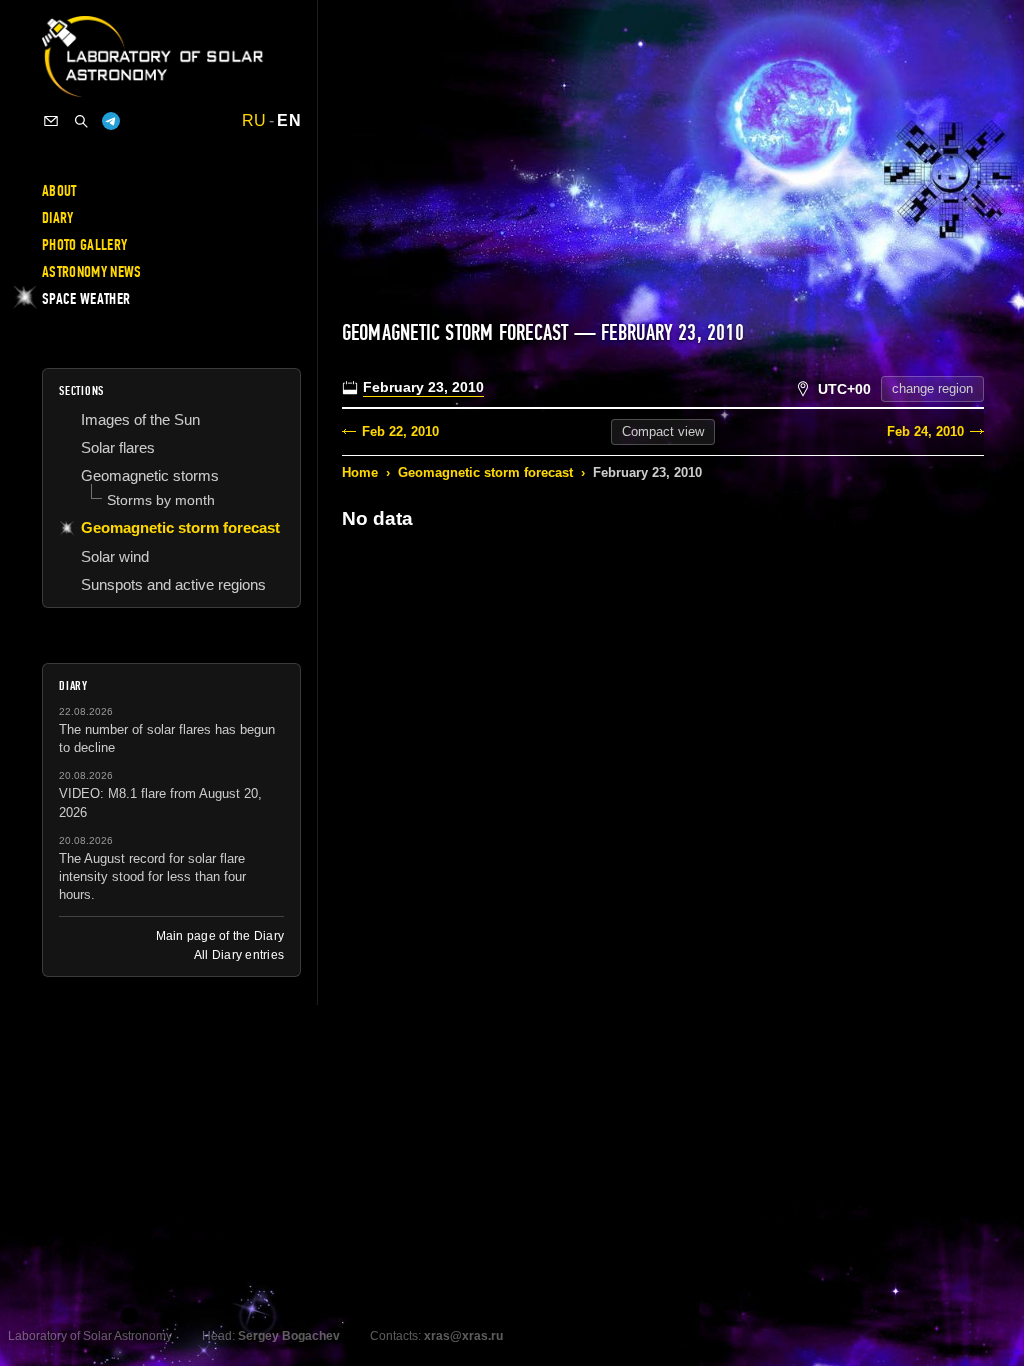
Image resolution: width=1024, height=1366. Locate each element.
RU (254, 121)
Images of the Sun (140, 419)
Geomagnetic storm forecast (485, 472)
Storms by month (161, 500)
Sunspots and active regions (173, 584)
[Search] (81, 121)
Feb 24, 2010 (925, 431)
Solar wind (115, 556)
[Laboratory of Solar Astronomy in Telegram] (111, 121)
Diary (58, 218)
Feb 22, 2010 (400, 431)
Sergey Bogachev (289, 1336)
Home (360, 472)
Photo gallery (84, 245)
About (59, 191)
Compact (663, 431)
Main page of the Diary (220, 936)
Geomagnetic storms (150, 475)
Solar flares (118, 447)
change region (932, 388)
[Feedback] (51, 121)
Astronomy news (91, 272)
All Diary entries (239, 955)
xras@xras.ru (463, 1336)
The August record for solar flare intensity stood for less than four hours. (152, 876)
